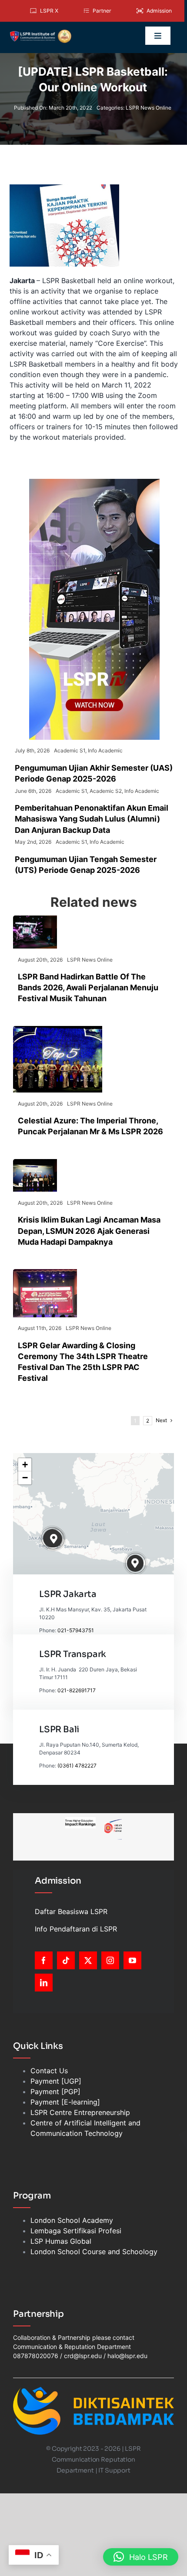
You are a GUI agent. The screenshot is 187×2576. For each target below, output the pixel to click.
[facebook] (44, 1960)
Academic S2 (106, 791)
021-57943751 (76, 1630)
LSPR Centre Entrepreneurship (80, 2112)
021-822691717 (77, 1690)
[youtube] (132, 1960)
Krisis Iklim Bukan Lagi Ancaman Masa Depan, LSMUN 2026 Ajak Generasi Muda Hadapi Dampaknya (89, 1231)
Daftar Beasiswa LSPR (71, 1911)
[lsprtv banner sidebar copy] (94, 482)
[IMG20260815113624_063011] (35, 919)
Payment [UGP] (56, 2081)
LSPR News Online (149, 108)
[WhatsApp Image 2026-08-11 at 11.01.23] (45, 1273)
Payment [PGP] (55, 2092)
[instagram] (110, 1960)
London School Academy (72, 2220)
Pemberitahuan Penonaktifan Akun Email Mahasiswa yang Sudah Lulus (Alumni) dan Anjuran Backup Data (92, 819)
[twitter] (88, 1960)
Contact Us (49, 2071)
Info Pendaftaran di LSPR (76, 1929)
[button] (54, 1539)
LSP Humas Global (61, 2241)
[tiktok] (66, 1960)
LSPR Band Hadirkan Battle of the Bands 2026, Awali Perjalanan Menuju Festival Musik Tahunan (88, 987)
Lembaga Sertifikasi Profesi (76, 2231)
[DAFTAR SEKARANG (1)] (40, 33)
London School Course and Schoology (94, 2252)
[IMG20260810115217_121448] (35, 1163)
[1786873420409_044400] (58, 1029)
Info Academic (105, 750)
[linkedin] (44, 1983)
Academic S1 (70, 750)
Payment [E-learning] (65, 2102)
